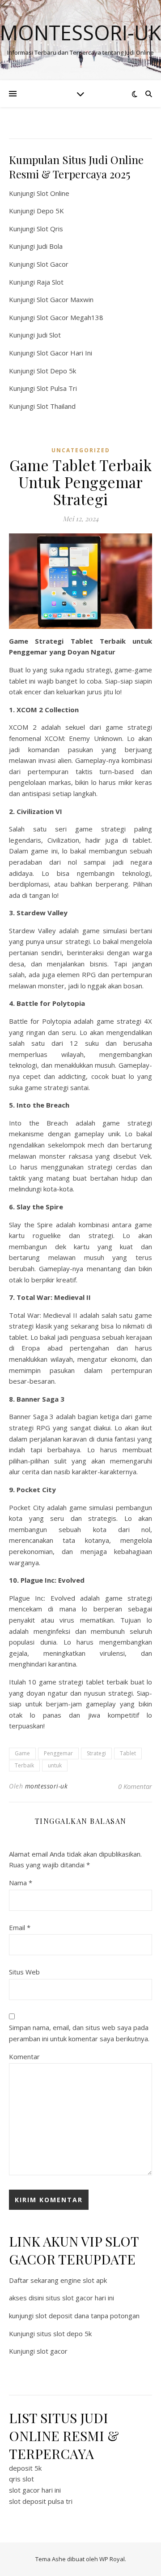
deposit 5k (25, 2468)
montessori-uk (47, 1786)
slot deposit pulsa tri (41, 2501)
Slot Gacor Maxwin (65, 299)
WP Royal (112, 2559)
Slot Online (53, 193)
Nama (21, 1883)
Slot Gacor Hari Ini (64, 353)
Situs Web (24, 1972)
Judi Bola (50, 246)
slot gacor (52, 2351)
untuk (55, 1765)
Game (22, 1753)
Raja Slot (50, 282)
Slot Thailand (56, 406)
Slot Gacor (53, 264)
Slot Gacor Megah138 (70, 317)
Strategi (96, 1753)
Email (20, 1927)
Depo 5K (50, 211)
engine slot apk (84, 2280)
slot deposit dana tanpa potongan (87, 2316)
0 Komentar (135, 1786)
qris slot (21, 2479)
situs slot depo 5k (64, 2334)
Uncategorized (81, 450)
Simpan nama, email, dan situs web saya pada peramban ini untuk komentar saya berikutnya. (79, 2033)
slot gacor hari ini (35, 2490)
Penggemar (58, 1753)
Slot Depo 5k (56, 371)
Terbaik (24, 1765)
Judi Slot (49, 335)
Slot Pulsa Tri (57, 388)
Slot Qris (50, 229)
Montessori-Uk (80, 32)
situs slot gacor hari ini (80, 2298)
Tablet (128, 1753)
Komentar (24, 2056)
